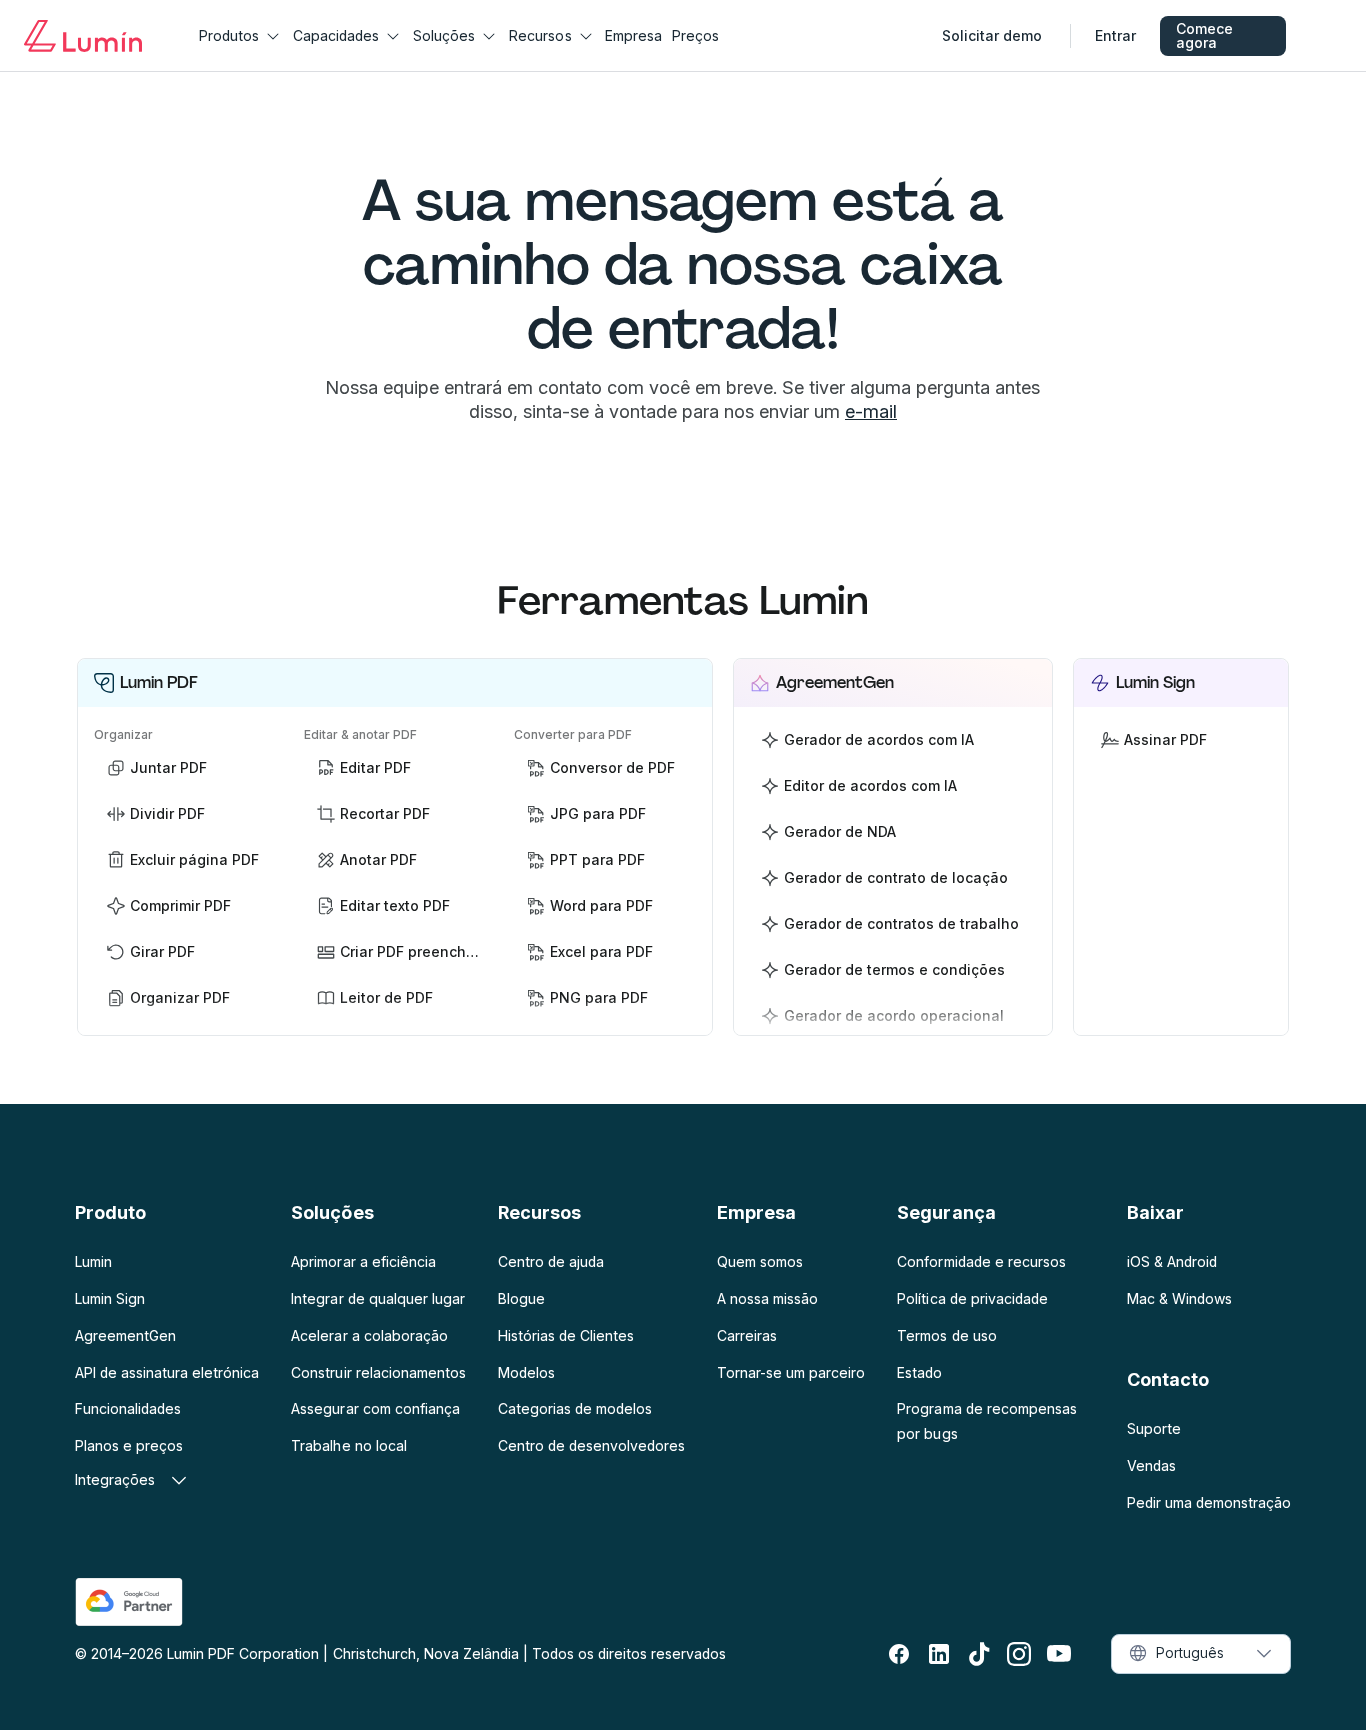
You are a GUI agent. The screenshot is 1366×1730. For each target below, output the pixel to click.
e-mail (871, 411)
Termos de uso (946, 1335)
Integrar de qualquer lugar (377, 1298)
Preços (695, 35)
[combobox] (1201, 1654)
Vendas (1151, 1465)
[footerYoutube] (1059, 1654)
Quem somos (760, 1261)
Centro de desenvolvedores (591, 1445)
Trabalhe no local (348, 1445)
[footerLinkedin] (939, 1654)
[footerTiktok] (979, 1654)
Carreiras (747, 1335)
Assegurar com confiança (375, 1408)
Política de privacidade (972, 1298)
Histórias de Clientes (566, 1335)
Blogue (521, 1298)
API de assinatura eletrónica (167, 1372)
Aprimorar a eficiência (363, 1261)
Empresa (633, 35)
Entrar (1115, 35)
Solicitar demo (992, 35)
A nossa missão (767, 1298)
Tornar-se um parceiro (791, 1372)
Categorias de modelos (575, 1408)
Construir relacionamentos (378, 1372)
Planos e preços (129, 1445)
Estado (919, 1372)
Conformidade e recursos (981, 1261)
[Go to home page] (83, 36)
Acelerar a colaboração (369, 1335)
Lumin (93, 1261)
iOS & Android (1172, 1261)
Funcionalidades (128, 1408)
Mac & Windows (1179, 1298)
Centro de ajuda (551, 1261)
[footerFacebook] (899, 1654)
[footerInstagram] (1019, 1654)
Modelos (526, 1372)
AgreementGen (125, 1335)
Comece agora (1204, 35)
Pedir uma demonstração (1209, 1502)
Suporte (1154, 1428)
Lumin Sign (110, 1298)
